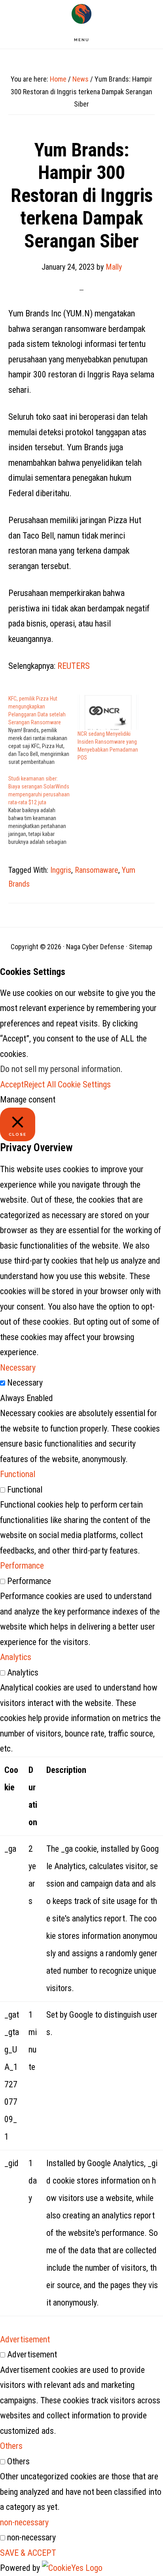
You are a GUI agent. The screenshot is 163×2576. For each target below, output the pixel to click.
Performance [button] (22, 1566)
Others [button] (11, 2446)
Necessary (25, 1383)
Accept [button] (12, 1084)
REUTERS (74, 666)
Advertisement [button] (25, 2339)
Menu (82, 40)
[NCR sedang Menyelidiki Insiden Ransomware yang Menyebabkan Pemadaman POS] (108, 712)
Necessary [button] (18, 1368)
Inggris (61, 870)
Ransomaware (97, 870)
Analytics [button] (16, 1657)
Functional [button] (18, 1474)
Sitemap (141, 947)
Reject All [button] (40, 1084)
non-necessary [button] (24, 2522)
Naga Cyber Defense (81, 14)
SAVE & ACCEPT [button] (28, 2553)
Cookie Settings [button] (84, 1084)
